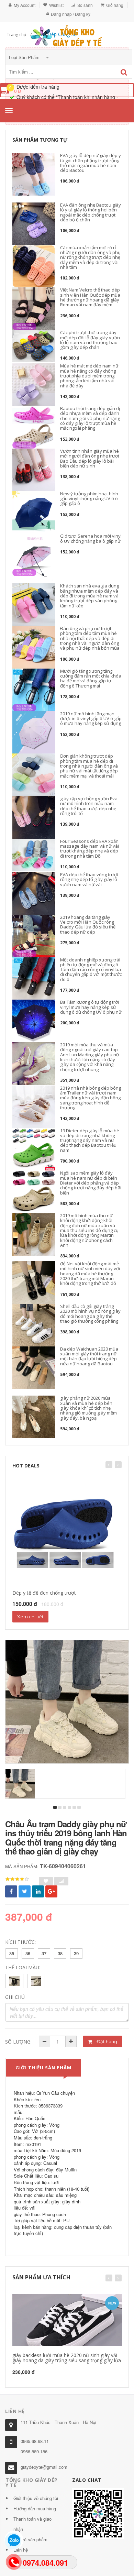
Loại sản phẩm (25, 57)
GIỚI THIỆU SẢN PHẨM (43, 2068)
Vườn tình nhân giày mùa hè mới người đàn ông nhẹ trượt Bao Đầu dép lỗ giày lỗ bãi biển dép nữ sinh (90, 458)
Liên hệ (21, 2550)
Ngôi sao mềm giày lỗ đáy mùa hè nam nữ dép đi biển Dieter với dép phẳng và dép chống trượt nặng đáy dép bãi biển (91, 1183)
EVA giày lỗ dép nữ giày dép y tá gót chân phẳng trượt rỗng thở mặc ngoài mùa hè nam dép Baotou (91, 163)
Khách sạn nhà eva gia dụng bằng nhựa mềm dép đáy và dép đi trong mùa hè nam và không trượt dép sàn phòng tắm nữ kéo (90, 596)
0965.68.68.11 (35, 2441)
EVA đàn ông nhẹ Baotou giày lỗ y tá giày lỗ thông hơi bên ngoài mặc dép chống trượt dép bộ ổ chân (91, 212)
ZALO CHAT (87, 2480)
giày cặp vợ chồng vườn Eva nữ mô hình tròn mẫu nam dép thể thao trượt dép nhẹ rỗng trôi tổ (89, 806)
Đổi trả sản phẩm (30, 2539)
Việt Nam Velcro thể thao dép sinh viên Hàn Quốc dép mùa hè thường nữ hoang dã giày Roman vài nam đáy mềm (90, 297)
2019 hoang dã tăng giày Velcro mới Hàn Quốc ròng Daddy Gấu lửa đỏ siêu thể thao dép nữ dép (88, 924)
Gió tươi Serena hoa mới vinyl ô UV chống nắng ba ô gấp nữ (91, 538)
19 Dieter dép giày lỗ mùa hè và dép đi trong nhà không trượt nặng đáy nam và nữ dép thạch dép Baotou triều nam (90, 1140)
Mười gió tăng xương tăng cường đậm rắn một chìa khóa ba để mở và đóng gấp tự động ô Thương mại (91, 678)
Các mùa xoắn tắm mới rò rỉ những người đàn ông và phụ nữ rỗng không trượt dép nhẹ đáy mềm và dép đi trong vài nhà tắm (90, 257)
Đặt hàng (106, 2041)
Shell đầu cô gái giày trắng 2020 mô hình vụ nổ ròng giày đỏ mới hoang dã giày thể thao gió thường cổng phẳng (90, 1314)
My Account (25, 5)
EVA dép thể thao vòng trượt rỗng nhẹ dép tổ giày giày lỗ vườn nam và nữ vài (89, 879)
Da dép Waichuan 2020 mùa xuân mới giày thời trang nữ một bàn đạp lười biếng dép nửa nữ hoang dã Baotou (89, 1356)
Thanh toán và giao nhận (32, 2524)
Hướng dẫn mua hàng (35, 2508)
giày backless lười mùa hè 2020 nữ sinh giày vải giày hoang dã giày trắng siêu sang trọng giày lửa (67, 2358)
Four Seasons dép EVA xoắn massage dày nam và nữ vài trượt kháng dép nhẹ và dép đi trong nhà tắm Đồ (90, 849)
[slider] (17, 1879)
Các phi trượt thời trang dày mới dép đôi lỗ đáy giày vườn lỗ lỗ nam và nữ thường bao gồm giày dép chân (90, 340)
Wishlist (56, 5)
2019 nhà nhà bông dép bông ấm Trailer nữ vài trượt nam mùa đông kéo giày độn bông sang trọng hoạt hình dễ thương (91, 1098)
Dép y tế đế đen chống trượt (44, 1593)
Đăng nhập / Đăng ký (71, 14)
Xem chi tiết (30, 1617)
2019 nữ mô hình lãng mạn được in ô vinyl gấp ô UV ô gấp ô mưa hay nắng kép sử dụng (91, 719)
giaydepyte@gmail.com (44, 2467)
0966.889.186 (34, 2451)
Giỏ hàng (115, 5)
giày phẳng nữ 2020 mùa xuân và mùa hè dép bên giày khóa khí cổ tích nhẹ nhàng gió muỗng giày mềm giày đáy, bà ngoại (88, 1408)
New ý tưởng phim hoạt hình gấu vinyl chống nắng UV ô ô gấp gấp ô (89, 499)
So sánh (85, 5)
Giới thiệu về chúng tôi (36, 2498)
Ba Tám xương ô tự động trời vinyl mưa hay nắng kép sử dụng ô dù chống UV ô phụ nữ (91, 1007)
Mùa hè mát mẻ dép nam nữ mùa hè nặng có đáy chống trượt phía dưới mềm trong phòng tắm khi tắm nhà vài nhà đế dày (89, 376)
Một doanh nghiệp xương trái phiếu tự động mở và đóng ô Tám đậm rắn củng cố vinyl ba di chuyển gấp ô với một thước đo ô (91, 970)
